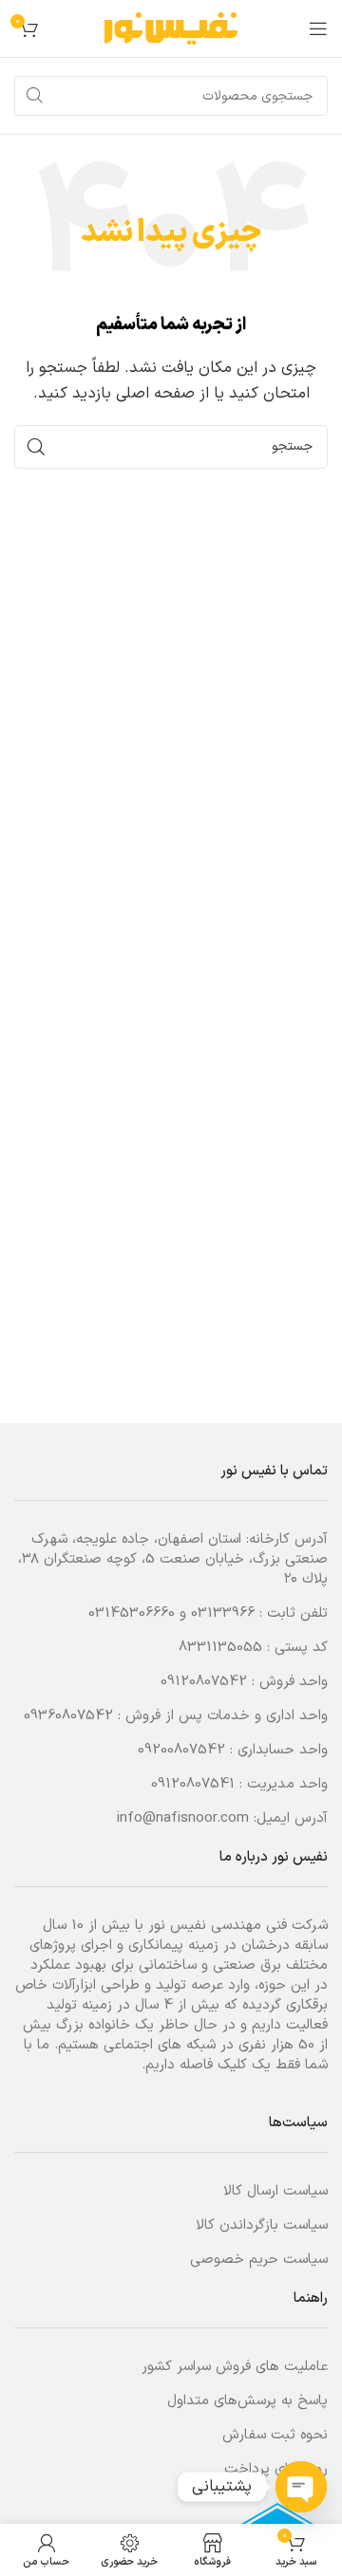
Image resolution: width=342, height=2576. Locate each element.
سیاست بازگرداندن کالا (262, 2225)
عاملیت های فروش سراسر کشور (235, 2367)
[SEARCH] (34, 96)
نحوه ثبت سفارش (275, 2435)
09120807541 (193, 1784)
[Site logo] (171, 28)
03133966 (223, 1613)
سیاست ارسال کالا (275, 2191)
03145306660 (132, 1613)
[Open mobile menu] (318, 28)
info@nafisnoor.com (183, 1818)
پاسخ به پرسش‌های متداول (247, 2401)
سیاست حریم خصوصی (259, 2260)
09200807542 (181, 1750)
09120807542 (204, 1682)
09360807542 (68, 1716)
